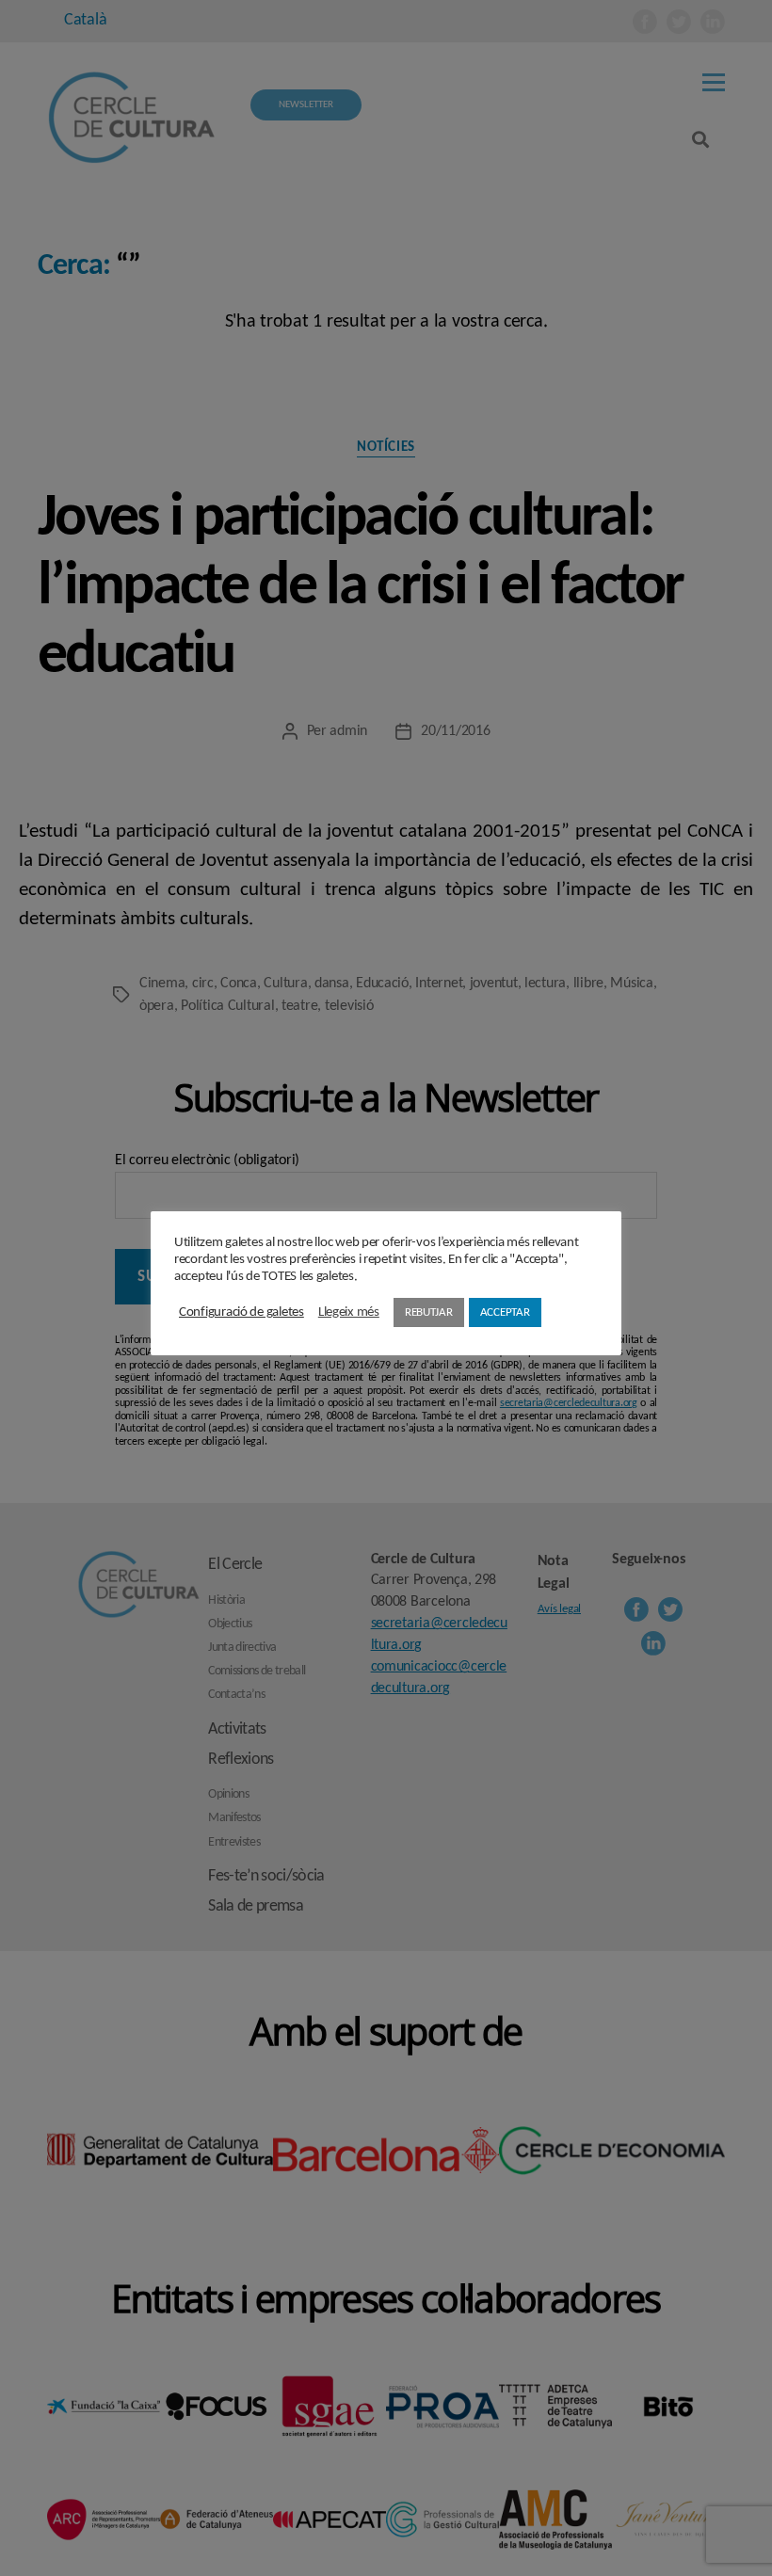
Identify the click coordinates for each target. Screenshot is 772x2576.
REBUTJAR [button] (429, 1312)
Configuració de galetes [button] (241, 1312)
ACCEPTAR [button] (505, 1312)
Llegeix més (349, 1312)
